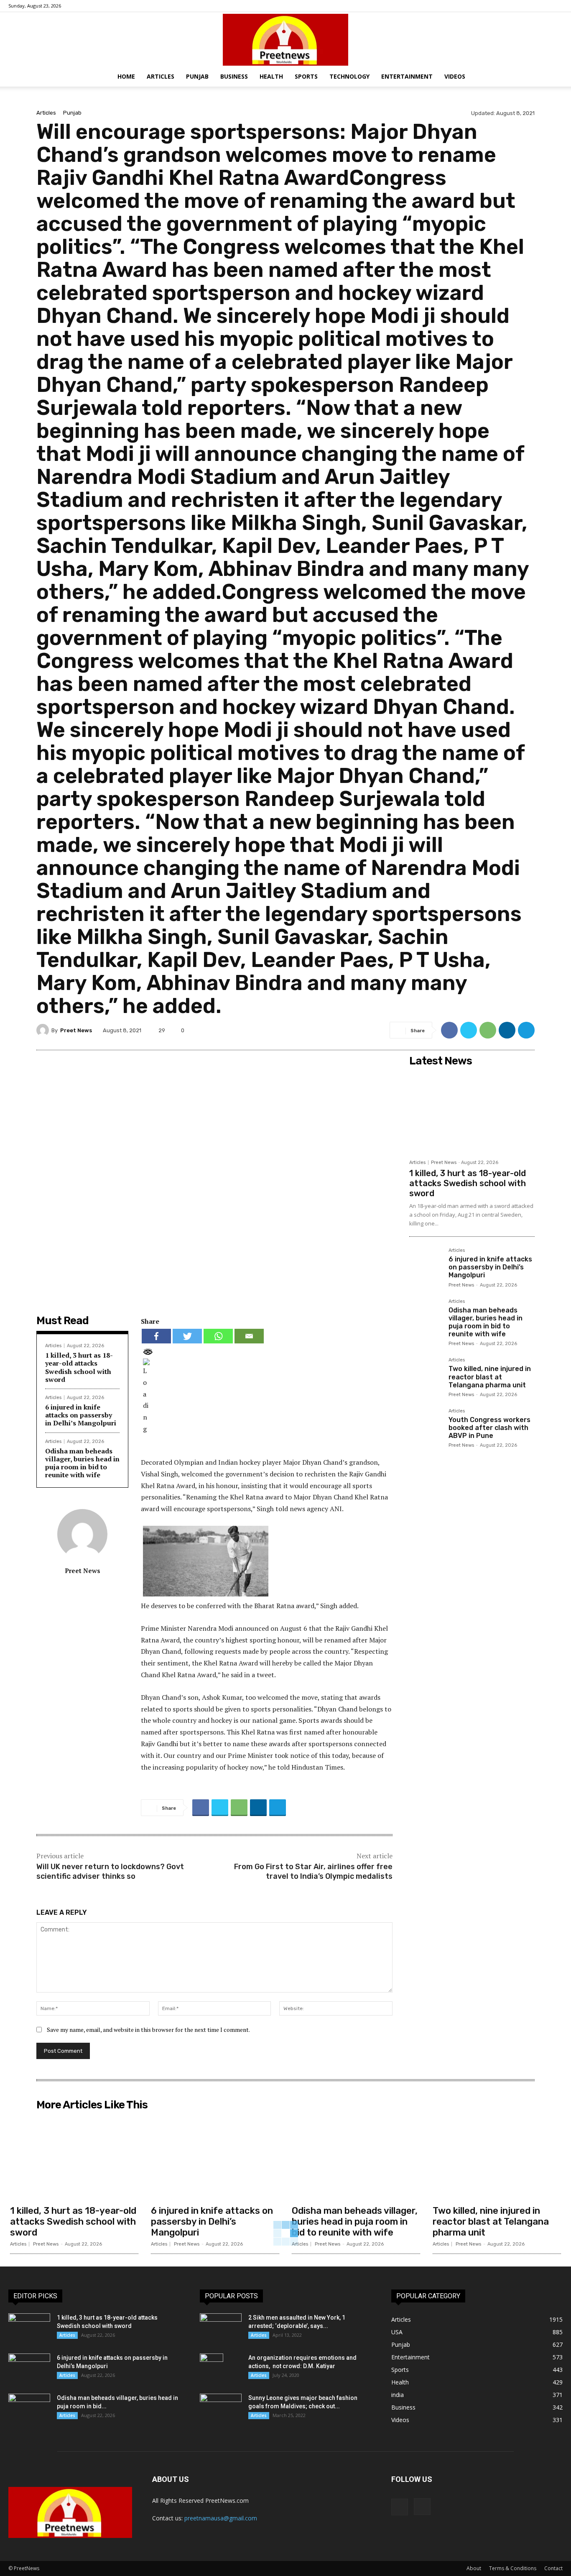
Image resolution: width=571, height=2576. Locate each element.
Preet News (76, 1030)
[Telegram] (526, 1030)
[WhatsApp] (488, 1030)
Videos (455, 76)
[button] (561, 77)
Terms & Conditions (513, 2568)
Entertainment (407, 76)
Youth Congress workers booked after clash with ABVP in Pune (489, 1428)
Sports (306, 76)
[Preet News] (285, 40)
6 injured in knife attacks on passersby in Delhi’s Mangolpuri (81, 1415)
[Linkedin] (507, 1030)
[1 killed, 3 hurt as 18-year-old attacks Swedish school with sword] (472, 1113)
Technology (349, 76)
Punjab (197, 76)
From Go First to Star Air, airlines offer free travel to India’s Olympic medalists (313, 1871)
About (474, 2568)
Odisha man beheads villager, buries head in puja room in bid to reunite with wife (82, 1463)
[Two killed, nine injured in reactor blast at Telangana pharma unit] (426, 1374)
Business (234, 76)
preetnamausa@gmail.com (221, 2518)
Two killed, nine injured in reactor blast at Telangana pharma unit (490, 1377)
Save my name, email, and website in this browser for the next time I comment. (148, 2030)
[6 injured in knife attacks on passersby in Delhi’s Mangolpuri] (426, 1264)
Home (126, 76)
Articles (161, 76)
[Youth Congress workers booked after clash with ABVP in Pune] (426, 1425)
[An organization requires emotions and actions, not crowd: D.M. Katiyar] (212, 2368)
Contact (553, 2568)
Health (271, 76)
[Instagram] (556, 6)
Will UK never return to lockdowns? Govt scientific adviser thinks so (110, 1871)
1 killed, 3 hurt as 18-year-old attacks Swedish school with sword (79, 1367)
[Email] (249, 1336)
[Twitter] (469, 1030)
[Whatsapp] (218, 1336)
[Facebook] (543, 6)
